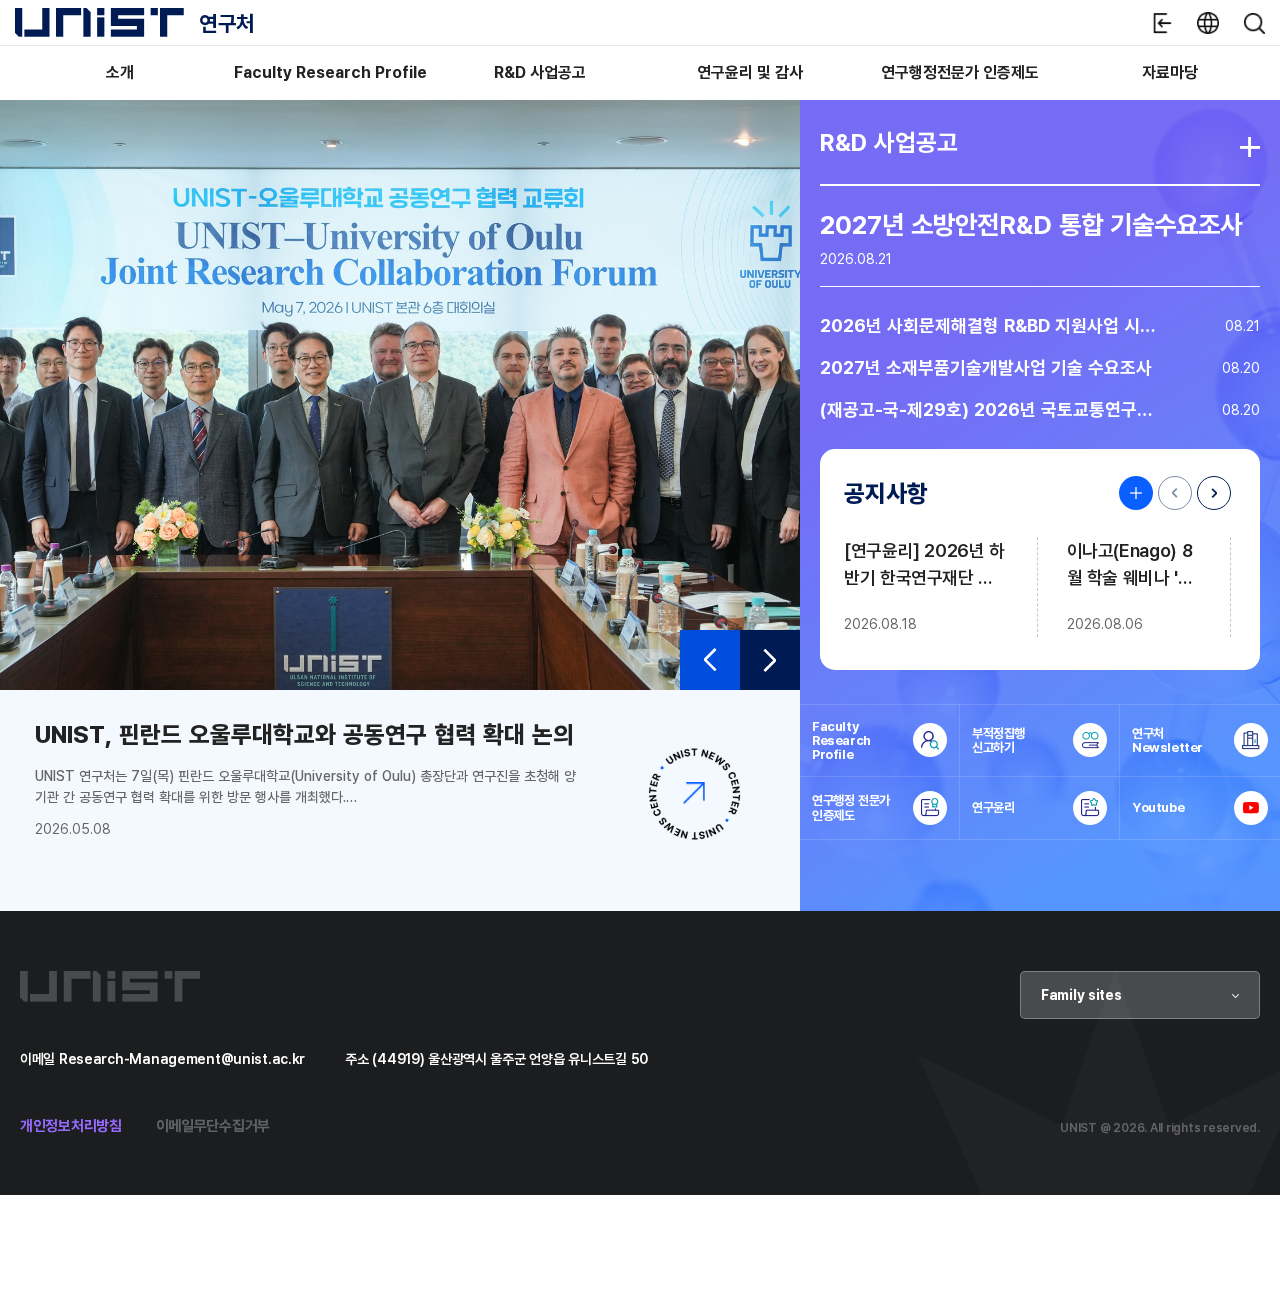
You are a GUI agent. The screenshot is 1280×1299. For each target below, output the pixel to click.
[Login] (1162, 23)
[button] (710, 660)
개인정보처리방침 (71, 1125)
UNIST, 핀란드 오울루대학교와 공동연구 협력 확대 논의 (304, 734)
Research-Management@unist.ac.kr (182, 1058)
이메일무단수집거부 (213, 1125)
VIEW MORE (1131, 493)
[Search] (1254, 23)
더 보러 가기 (1250, 147)
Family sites (1081, 994)
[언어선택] (1208, 23)
